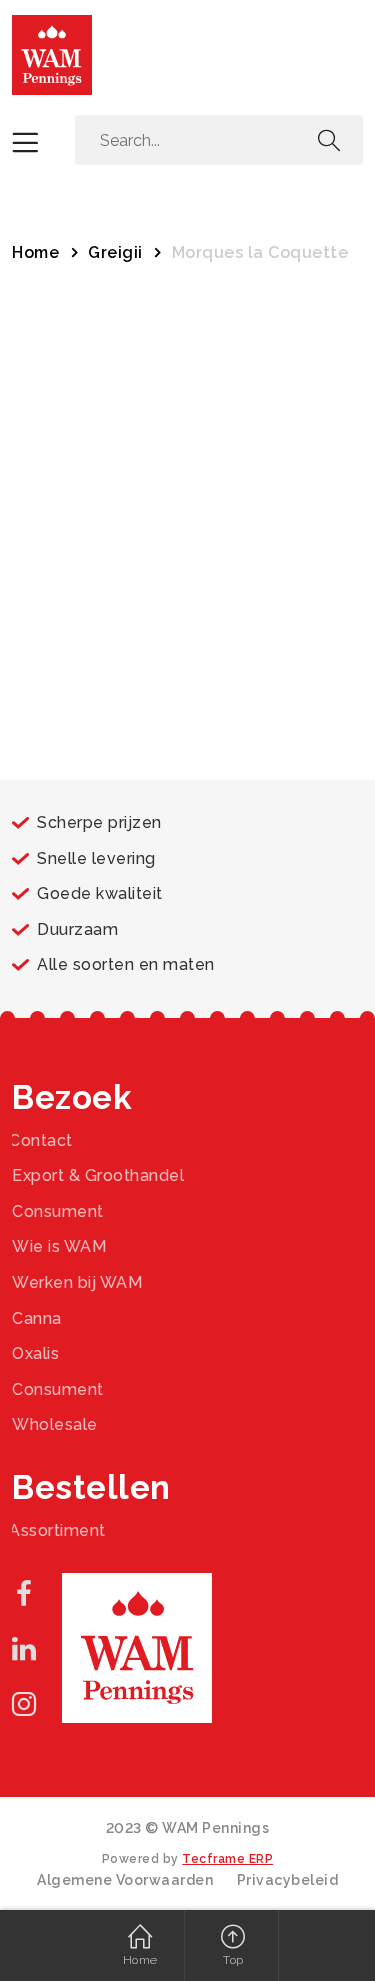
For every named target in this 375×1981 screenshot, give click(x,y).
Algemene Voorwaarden (125, 1880)
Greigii (115, 252)
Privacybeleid (288, 1880)
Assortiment (57, 1530)
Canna (37, 1318)
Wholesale (55, 1424)
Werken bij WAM (77, 1282)
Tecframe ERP (227, 1859)
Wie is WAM (59, 1246)
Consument (58, 1211)
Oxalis (35, 1353)
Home (35, 252)
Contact (41, 1140)
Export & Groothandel (98, 1175)
